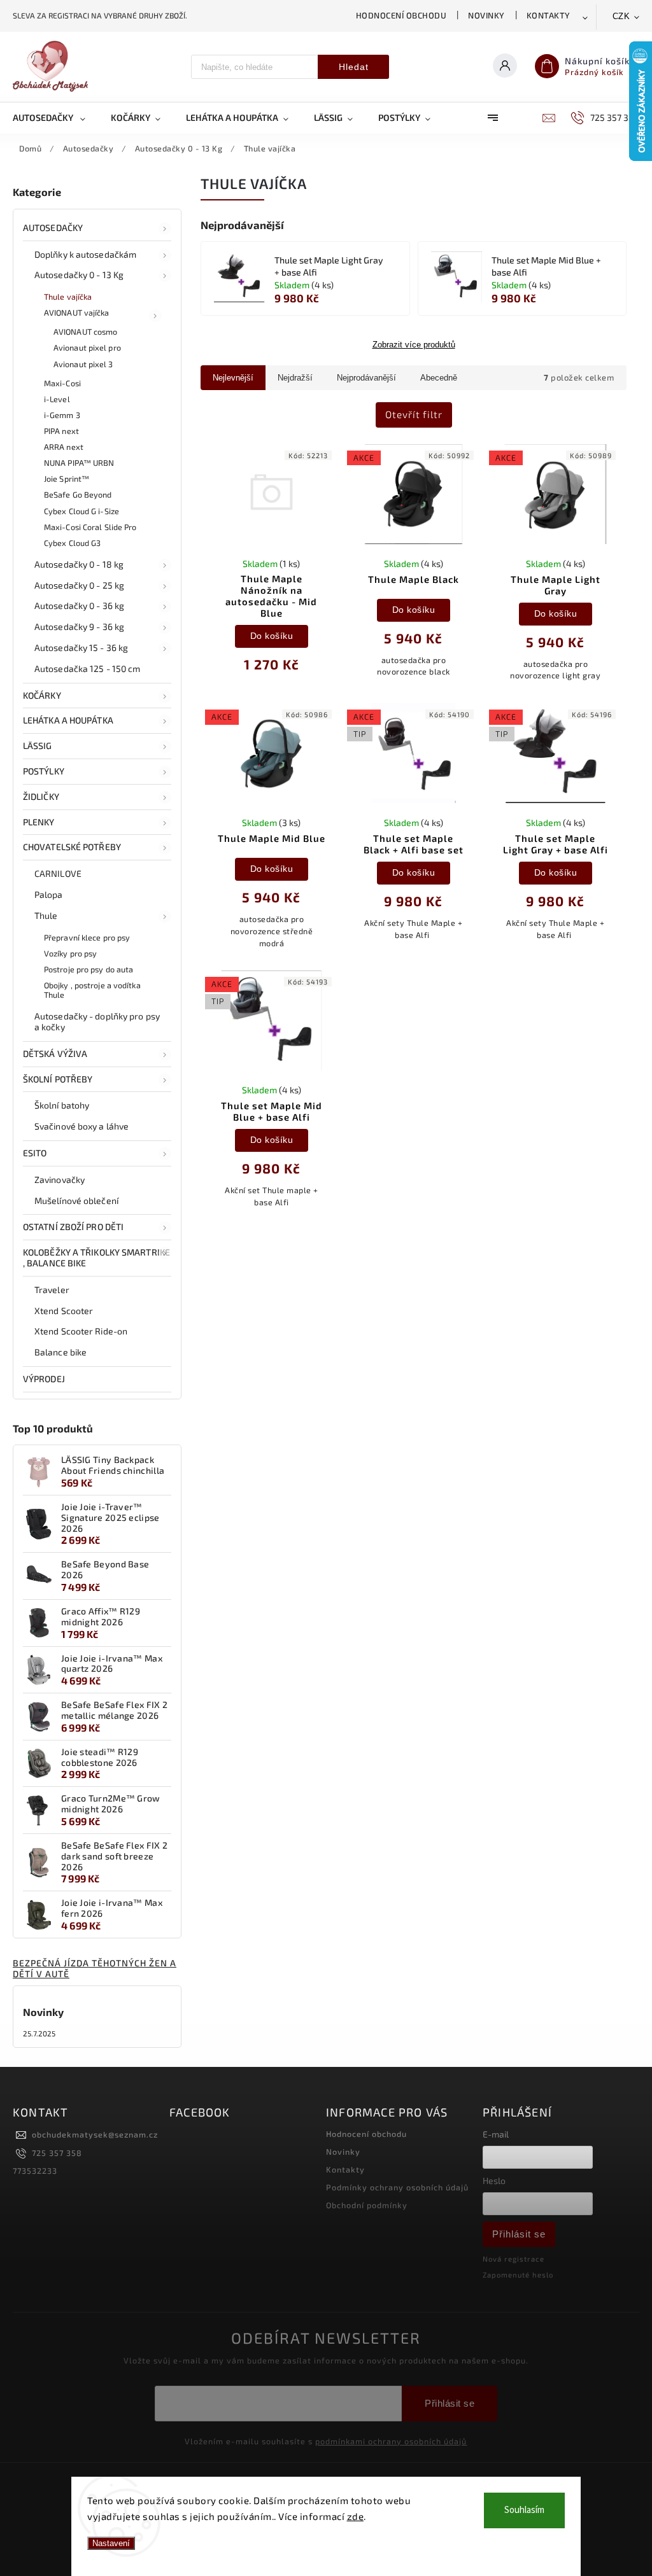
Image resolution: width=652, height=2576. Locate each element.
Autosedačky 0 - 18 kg (79, 564)
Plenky (39, 822)
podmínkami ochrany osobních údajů (391, 2441)
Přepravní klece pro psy (87, 937)
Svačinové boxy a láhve (81, 1126)
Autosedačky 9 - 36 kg (79, 626)
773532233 (35, 2171)
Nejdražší (295, 378)
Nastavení (111, 2543)
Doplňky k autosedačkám (85, 254)
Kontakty (549, 15)
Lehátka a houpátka (68, 720)
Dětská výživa (55, 1053)
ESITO (35, 1153)
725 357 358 (57, 2153)
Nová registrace (514, 2259)
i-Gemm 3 (62, 415)
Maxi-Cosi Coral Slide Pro (90, 527)
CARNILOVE (58, 873)
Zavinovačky (60, 1179)
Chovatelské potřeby (72, 847)
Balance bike (60, 1352)
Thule (46, 915)
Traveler (52, 1290)
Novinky (486, 15)
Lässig (38, 745)
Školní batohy (62, 1105)
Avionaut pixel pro (87, 347)
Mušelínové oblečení (76, 1200)
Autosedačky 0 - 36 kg (79, 605)
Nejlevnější (233, 378)
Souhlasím (524, 2510)
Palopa (49, 894)
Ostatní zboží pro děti (73, 1227)
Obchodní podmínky (367, 2205)
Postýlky (44, 771)
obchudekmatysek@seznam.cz (95, 2134)
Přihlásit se (519, 2234)
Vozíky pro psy (70, 953)
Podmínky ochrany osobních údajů (397, 2187)
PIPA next (61, 431)
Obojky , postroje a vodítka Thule (92, 990)
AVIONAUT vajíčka (77, 312)
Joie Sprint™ (67, 479)
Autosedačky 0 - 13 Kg (79, 275)
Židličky (41, 796)
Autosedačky (53, 227)
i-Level (57, 399)
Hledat (354, 67)
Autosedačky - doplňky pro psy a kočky (97, 1021)
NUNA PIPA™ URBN (79, 463)
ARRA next (64, 447)
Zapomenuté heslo (518, 2275)
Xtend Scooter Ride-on (81, 1331)
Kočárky (42, 695)
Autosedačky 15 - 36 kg (81, 647)
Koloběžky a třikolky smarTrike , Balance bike (96, 1257)
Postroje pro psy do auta (89, 969)
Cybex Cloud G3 (72, 543)
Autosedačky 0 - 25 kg (79, 585)
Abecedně (439, 378)
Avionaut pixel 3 (83, 364)
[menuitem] (55, 118)
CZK (621, 16)
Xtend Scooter (64, 1311)
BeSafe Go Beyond (78, 494)
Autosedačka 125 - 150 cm (87, 668)
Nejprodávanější (366, 378)
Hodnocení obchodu (401, 15)
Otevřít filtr (414, 414)
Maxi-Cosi (62, 383)
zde (356, 2516)
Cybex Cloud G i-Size (81, 511)
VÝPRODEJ (44, 1379)
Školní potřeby (58, 1079)
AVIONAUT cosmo (85, 332)
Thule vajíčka (68, 297)
